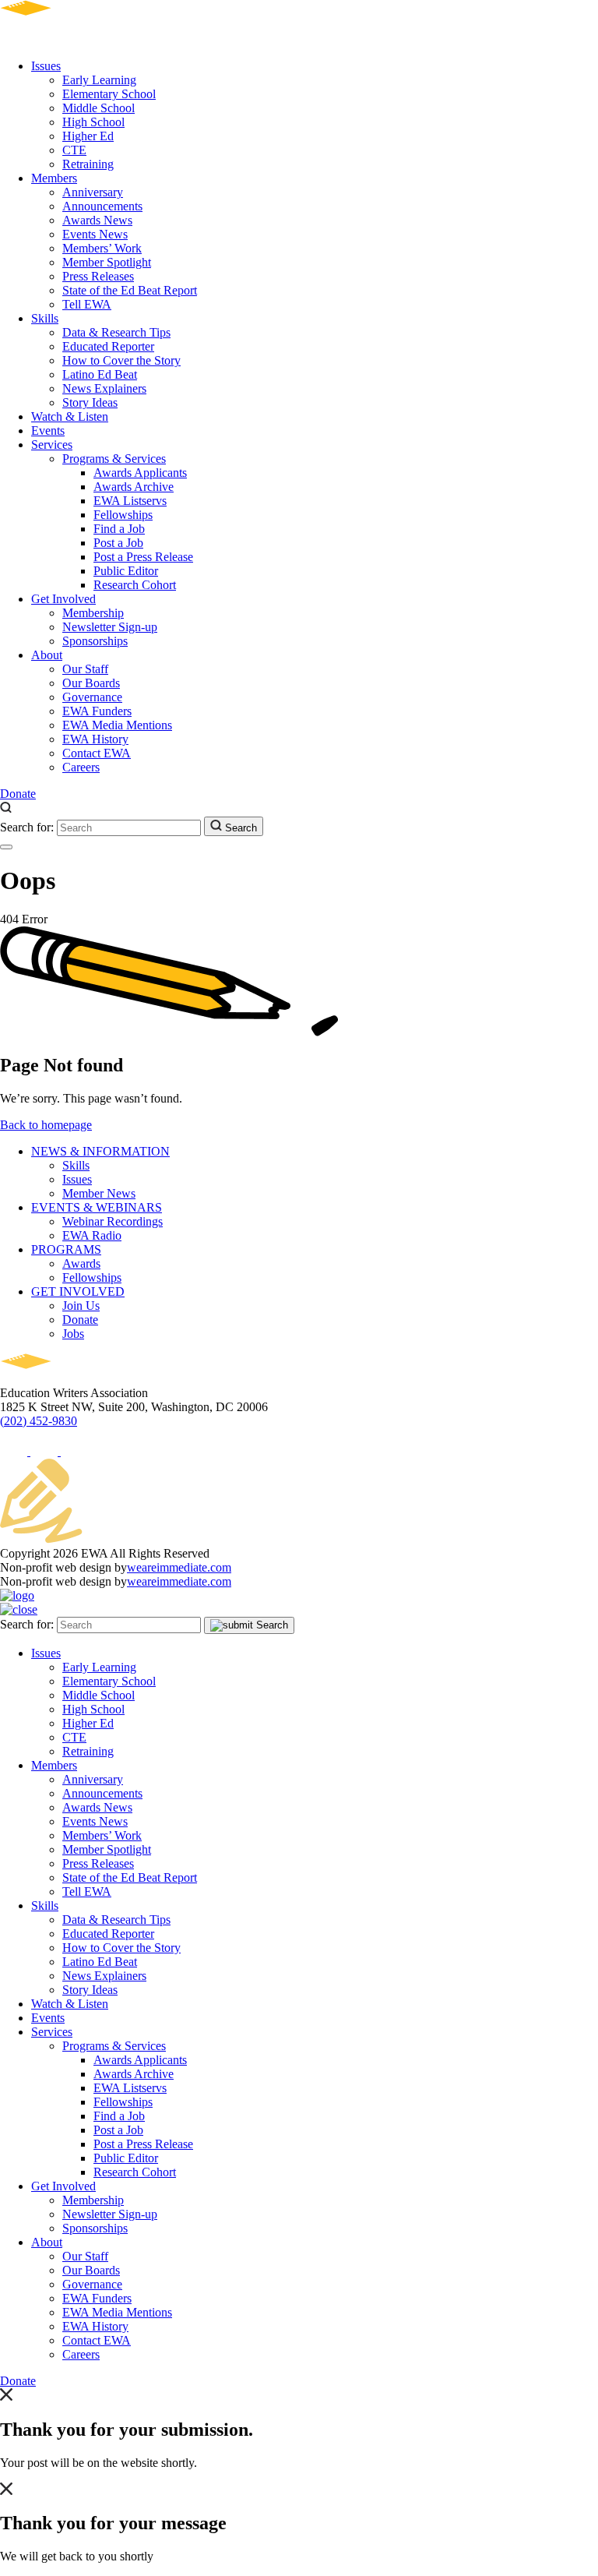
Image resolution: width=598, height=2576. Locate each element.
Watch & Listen (70, 416)
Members (54, 178)
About (47, 655)
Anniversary (93, 192)
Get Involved (63, 599)
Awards (81, 1263)
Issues (46, 66)
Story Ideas (90, 402)
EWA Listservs (130, 501)
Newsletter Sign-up (110, 627)
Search (239, 828)
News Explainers (104, 388)
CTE (74, 150)
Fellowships (123, 515)
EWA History (95, 739)
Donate (18, 794)
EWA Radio (92, 1235)
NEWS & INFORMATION (100, 1151)
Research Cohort (135, 585)
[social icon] (15, 1451)
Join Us (81, 1306)
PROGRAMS (66, 1249)
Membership (93, 613)
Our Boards (91, 683)
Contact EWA (97, 753)
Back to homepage (46, 1125)
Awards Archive (134, 487)
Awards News (97, 220)
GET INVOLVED (78, 1292)
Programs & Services (114, 459)
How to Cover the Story (121, 360)
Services (52, 445)
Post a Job (118, 543)
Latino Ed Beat (100, 374)
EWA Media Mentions (117, 725)
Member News (99, 1193)
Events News (95, 234)
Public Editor (126, 571)
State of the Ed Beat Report (130, 290)
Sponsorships (95, 641)
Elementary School (109, 94)
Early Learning (99, 80)
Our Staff (85, 669)
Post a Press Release (143, 557)
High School (93, 122)
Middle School (98, 108)
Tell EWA (87, 304)
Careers (81, 767)
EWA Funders (97, 711)
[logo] (70, 39)
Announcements (102, 206)
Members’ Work (102, 248)
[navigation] (6, 847)
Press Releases (98, 276)
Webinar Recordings (113, 1221)
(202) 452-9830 (39, 1421)
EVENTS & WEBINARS (97, 1207)
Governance (92, 697)
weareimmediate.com (179, 1567)
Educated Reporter (108, 346)
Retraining (88, 164)
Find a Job (119, 529)
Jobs (73, 1334)
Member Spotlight (107, 262)
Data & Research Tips (116, 332)
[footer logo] (70, 1379)
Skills (45, 318)
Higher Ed (88, 136)
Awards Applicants (140, 473)
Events (48, 431)
